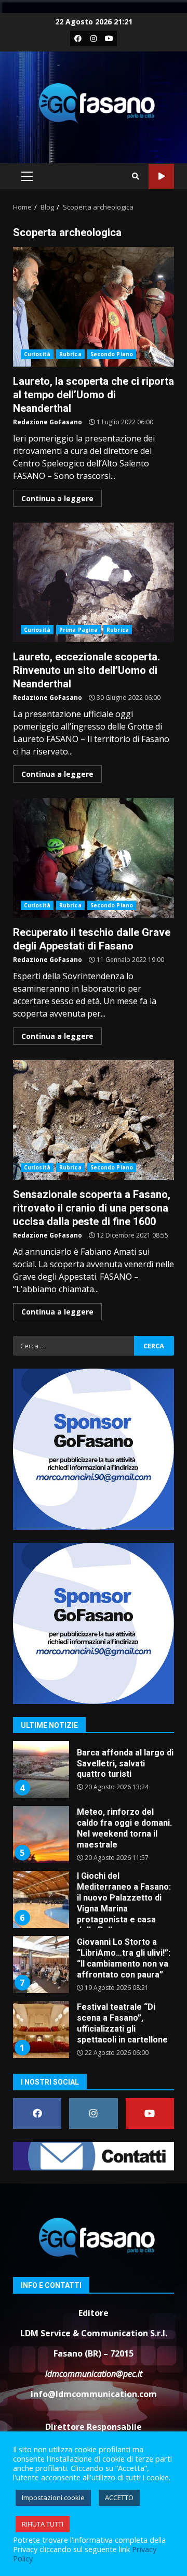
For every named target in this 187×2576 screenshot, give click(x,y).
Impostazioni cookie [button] (53, 2497)
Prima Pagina (78, 630)
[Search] (136, 176)
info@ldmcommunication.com (94, 2394)
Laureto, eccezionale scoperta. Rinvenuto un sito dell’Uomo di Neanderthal (94, 582)
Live (161, 177)
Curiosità (37, 354)
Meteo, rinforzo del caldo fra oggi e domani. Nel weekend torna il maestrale (41, 1835)
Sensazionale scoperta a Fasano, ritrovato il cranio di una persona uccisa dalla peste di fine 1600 (94, 1120)
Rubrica (70, 354)
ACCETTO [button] (119, 2497)
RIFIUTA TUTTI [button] (43, 2524)
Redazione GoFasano (48, 422)
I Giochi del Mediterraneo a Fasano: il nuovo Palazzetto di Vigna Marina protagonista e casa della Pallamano (41, 1900)
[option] (94, 1773)
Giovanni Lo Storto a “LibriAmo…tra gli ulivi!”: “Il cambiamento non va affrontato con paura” (41, 1964)
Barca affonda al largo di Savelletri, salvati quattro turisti (41, 1770)
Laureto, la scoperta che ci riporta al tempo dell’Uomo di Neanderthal (94, 307)
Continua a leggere (57, 498)
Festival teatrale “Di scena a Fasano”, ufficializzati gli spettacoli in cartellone (41, 2029)
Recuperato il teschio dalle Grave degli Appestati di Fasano (94, 858)
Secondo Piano (112, 354)
